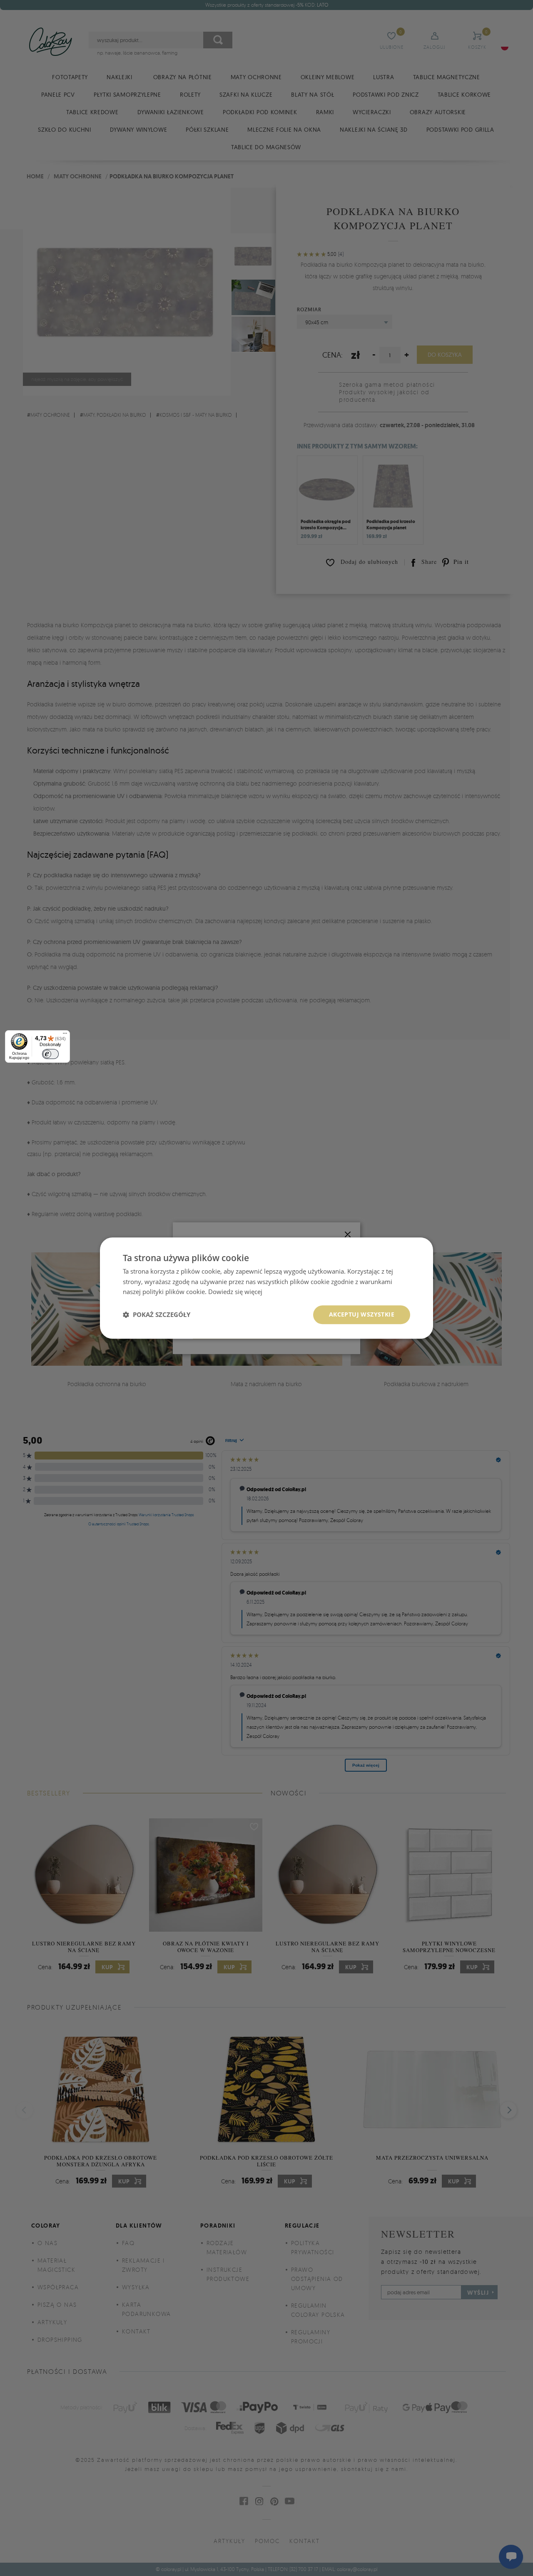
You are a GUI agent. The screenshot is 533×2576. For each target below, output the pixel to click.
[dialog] (266, 1288)
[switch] (50, 1054)
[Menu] (65, 1035)
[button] (157, 1315)
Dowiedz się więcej (235, 1292)
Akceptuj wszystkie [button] (362, 1314)
